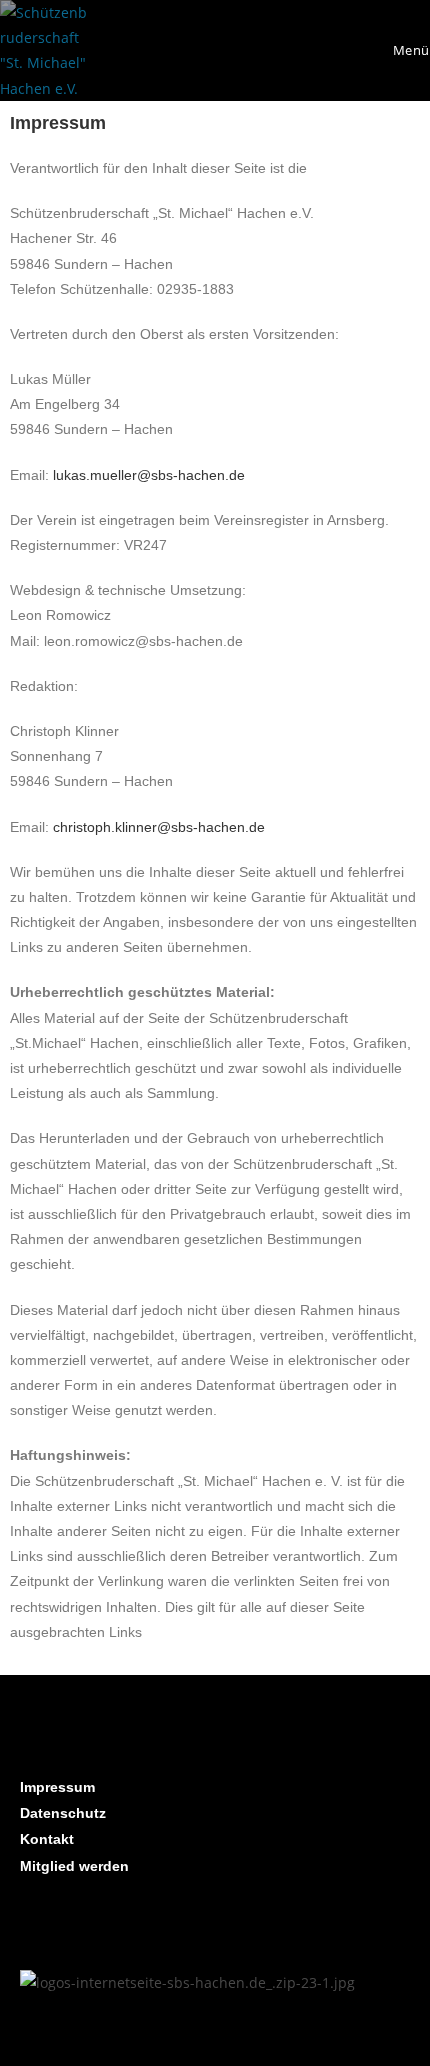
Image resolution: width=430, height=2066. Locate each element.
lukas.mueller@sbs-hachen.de (149, 475)
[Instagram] (45, 1924)
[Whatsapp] (155, 1924)
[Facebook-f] (100, 1924)
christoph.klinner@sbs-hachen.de (159, 827)
